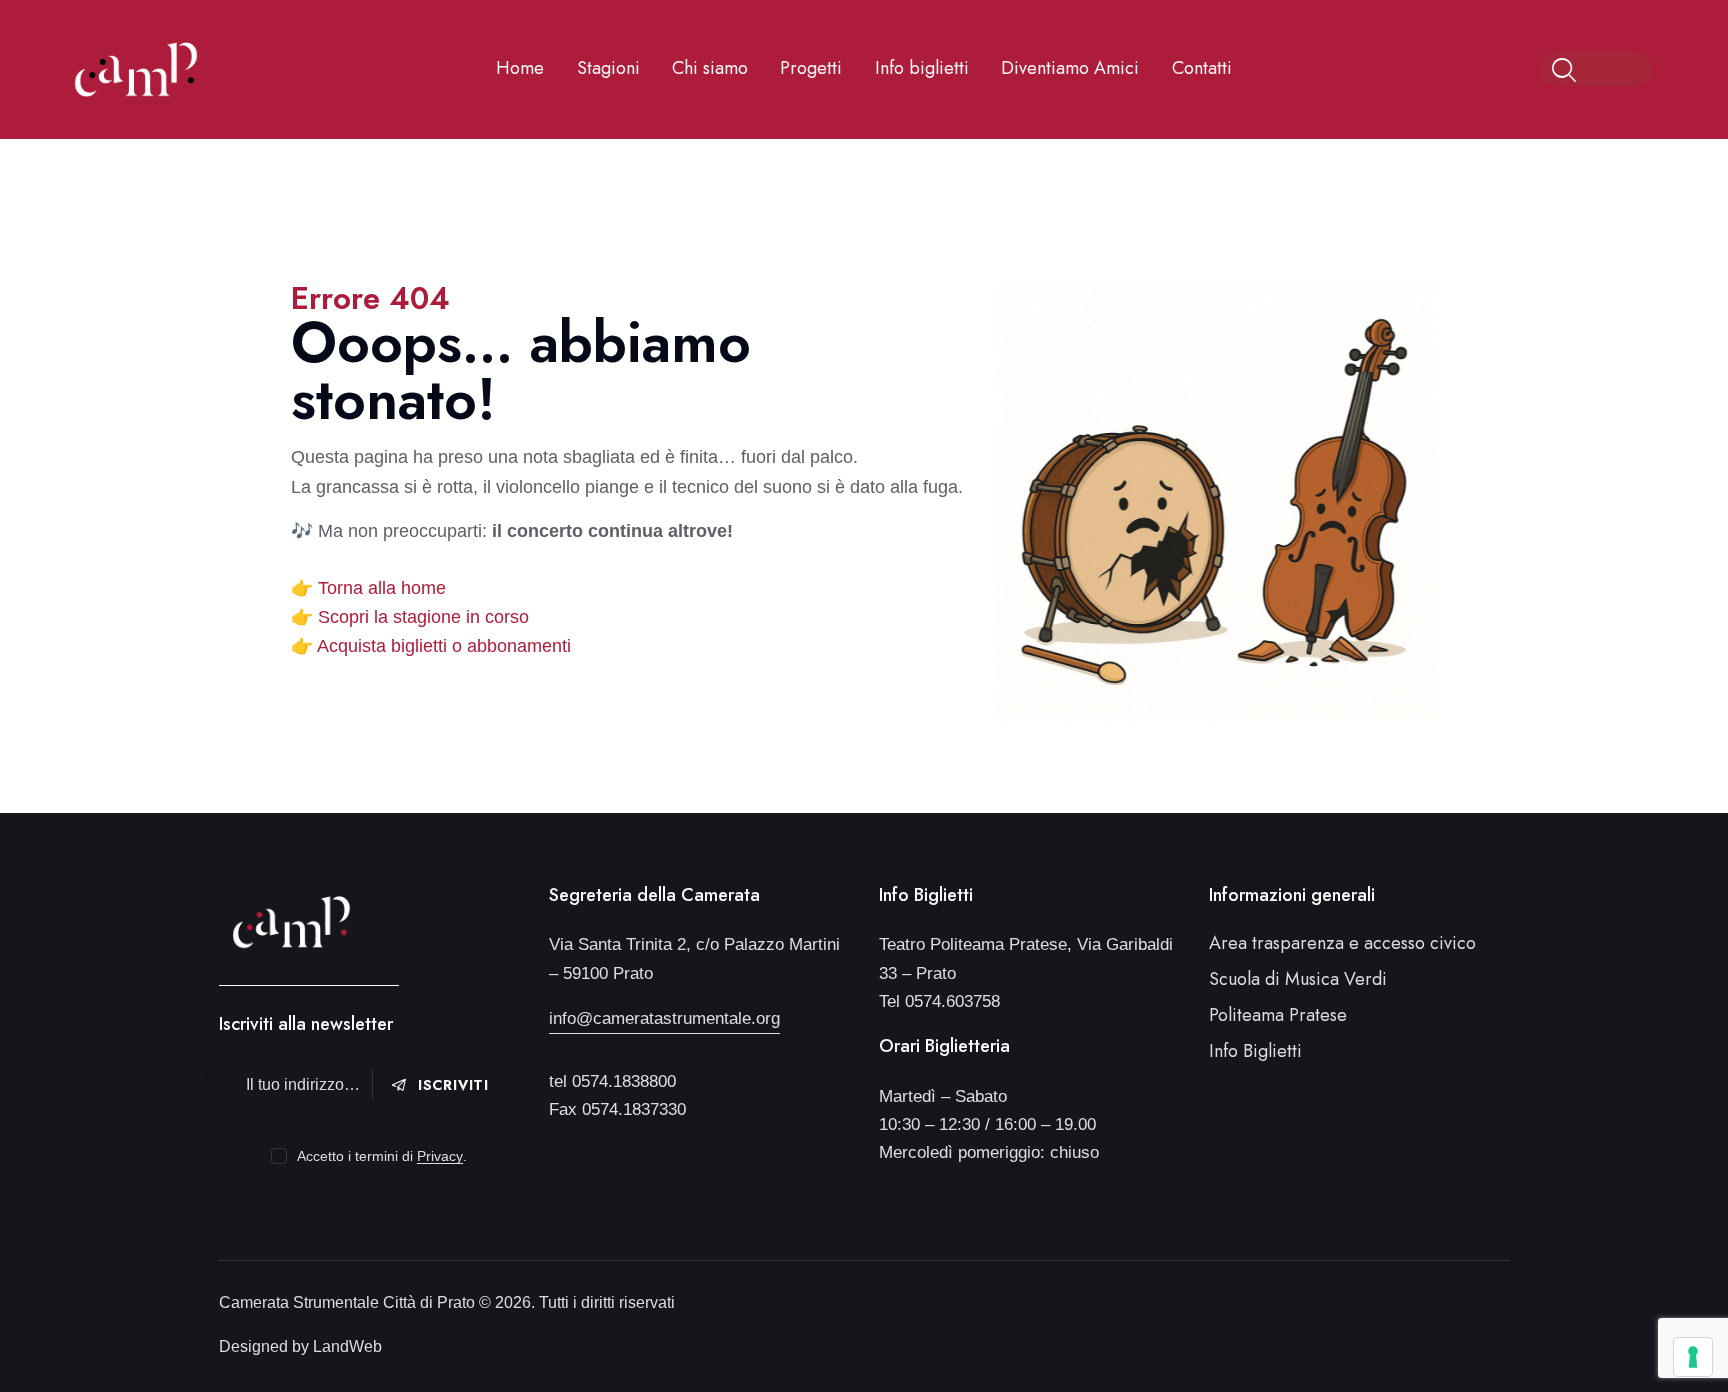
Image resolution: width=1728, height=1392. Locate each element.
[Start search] (1565, 71)
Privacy (440, 1156)
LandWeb (347, 1346)
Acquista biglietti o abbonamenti (444, 646)
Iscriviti (453, 1085)
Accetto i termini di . (381, 1156)
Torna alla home (382, 588)
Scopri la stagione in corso (423, 617)
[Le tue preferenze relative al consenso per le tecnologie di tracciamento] (1693, 1357)
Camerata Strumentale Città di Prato (349, 1302)
